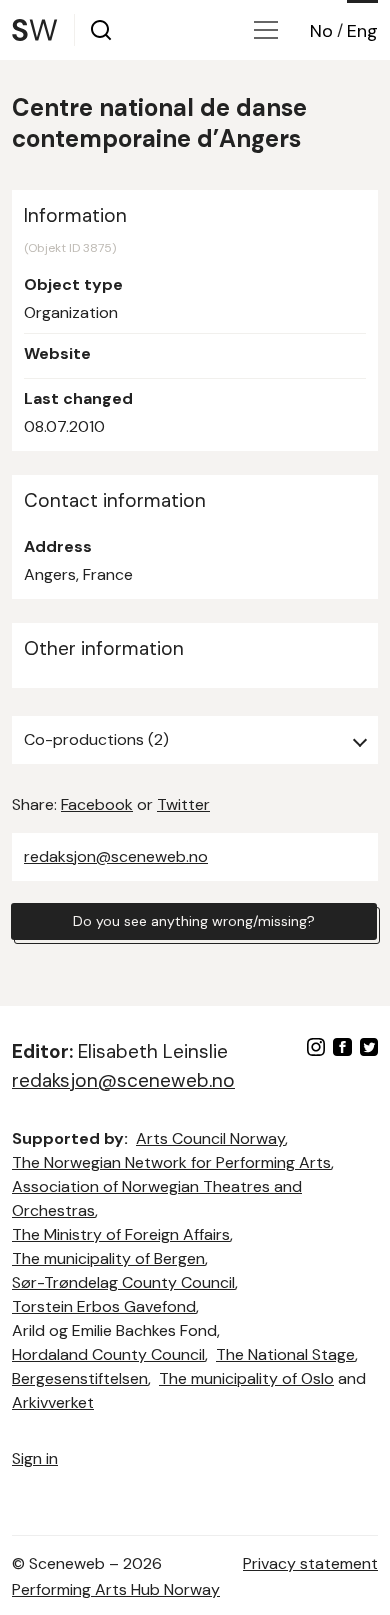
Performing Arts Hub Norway (116, 1589)
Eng (362, 31)
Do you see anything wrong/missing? (194, 921)
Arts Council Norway (210, 1138)
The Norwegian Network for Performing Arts (171, 1162)
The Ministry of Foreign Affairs (121, 1234)
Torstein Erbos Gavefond (104, 1306)
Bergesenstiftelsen (80, 1378)
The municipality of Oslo (246, 1378)
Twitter (183, 804)
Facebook (97, 804)
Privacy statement (310, 1563)
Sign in (35, 1458)
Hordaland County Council (108, 1354)
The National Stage (285, 1354)
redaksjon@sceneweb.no (116, 856)
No (321, 31)
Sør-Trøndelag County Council (123, 1282)
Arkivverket (53, 1402)
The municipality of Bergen (108, 1258)
